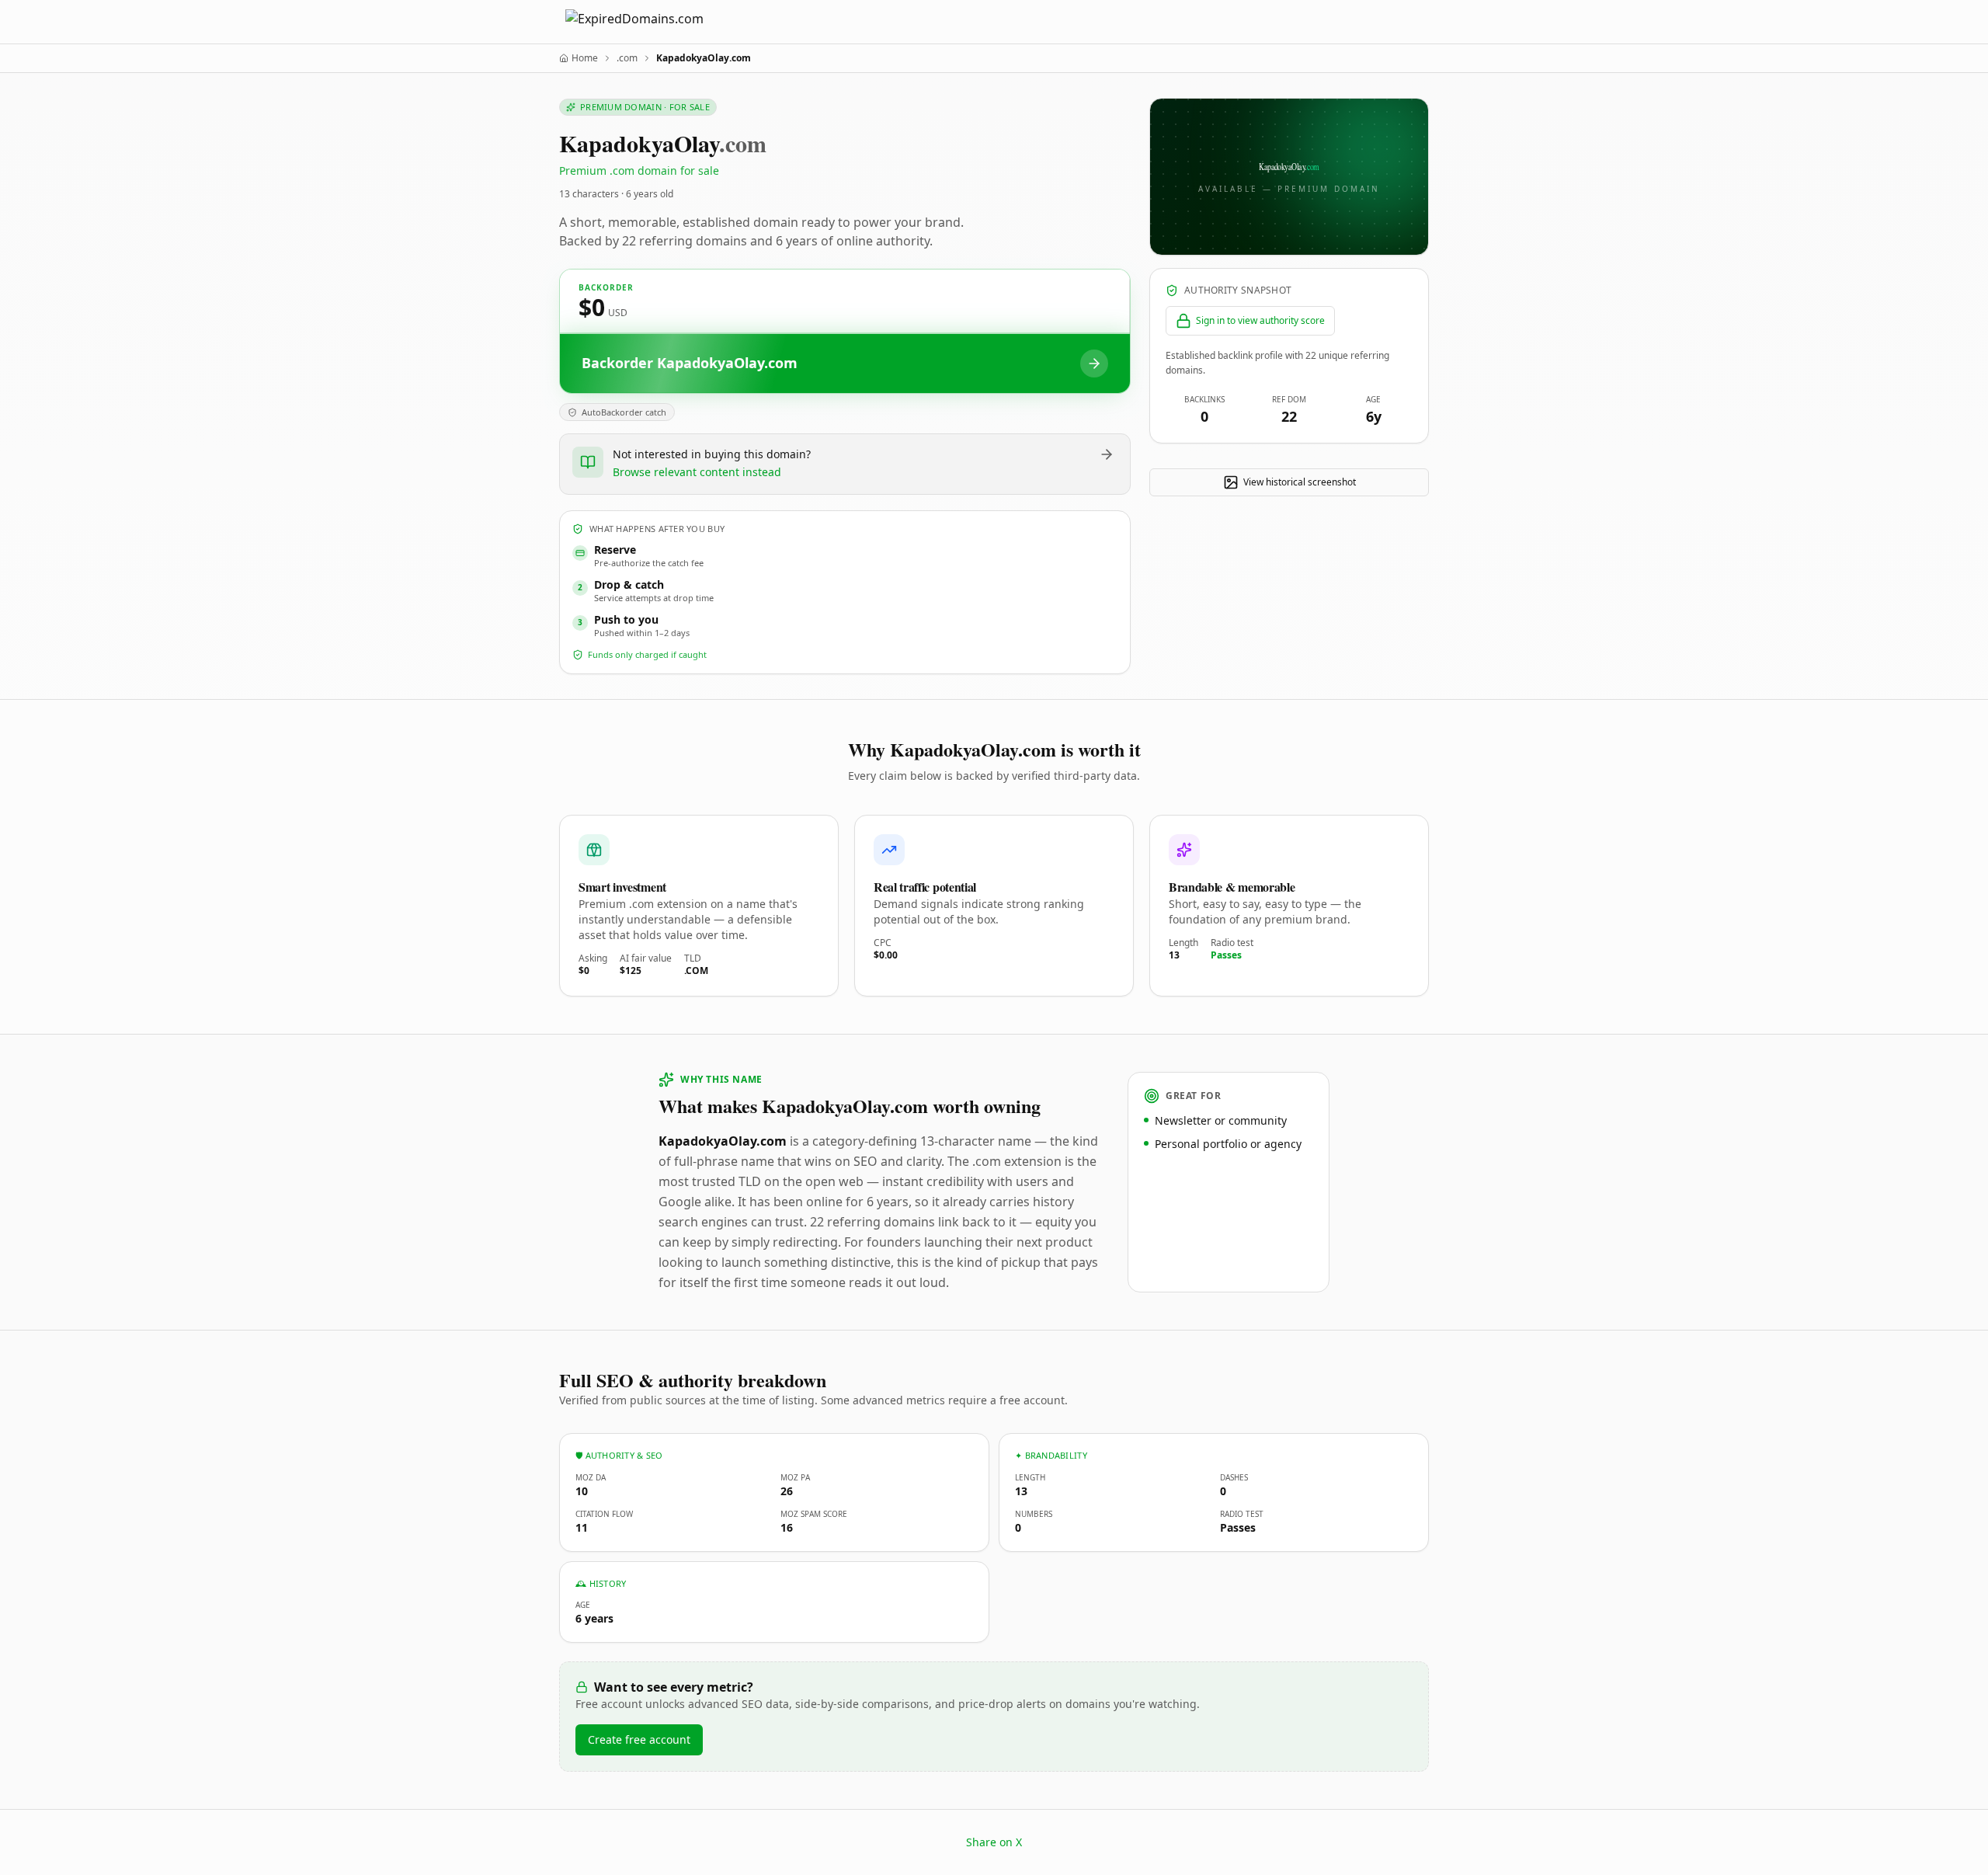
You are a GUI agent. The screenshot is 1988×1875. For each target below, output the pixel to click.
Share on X (994, 1842)
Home (585, 58)
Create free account (639, 1739)
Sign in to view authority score (1260, 320)
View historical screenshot (1300, 482)
